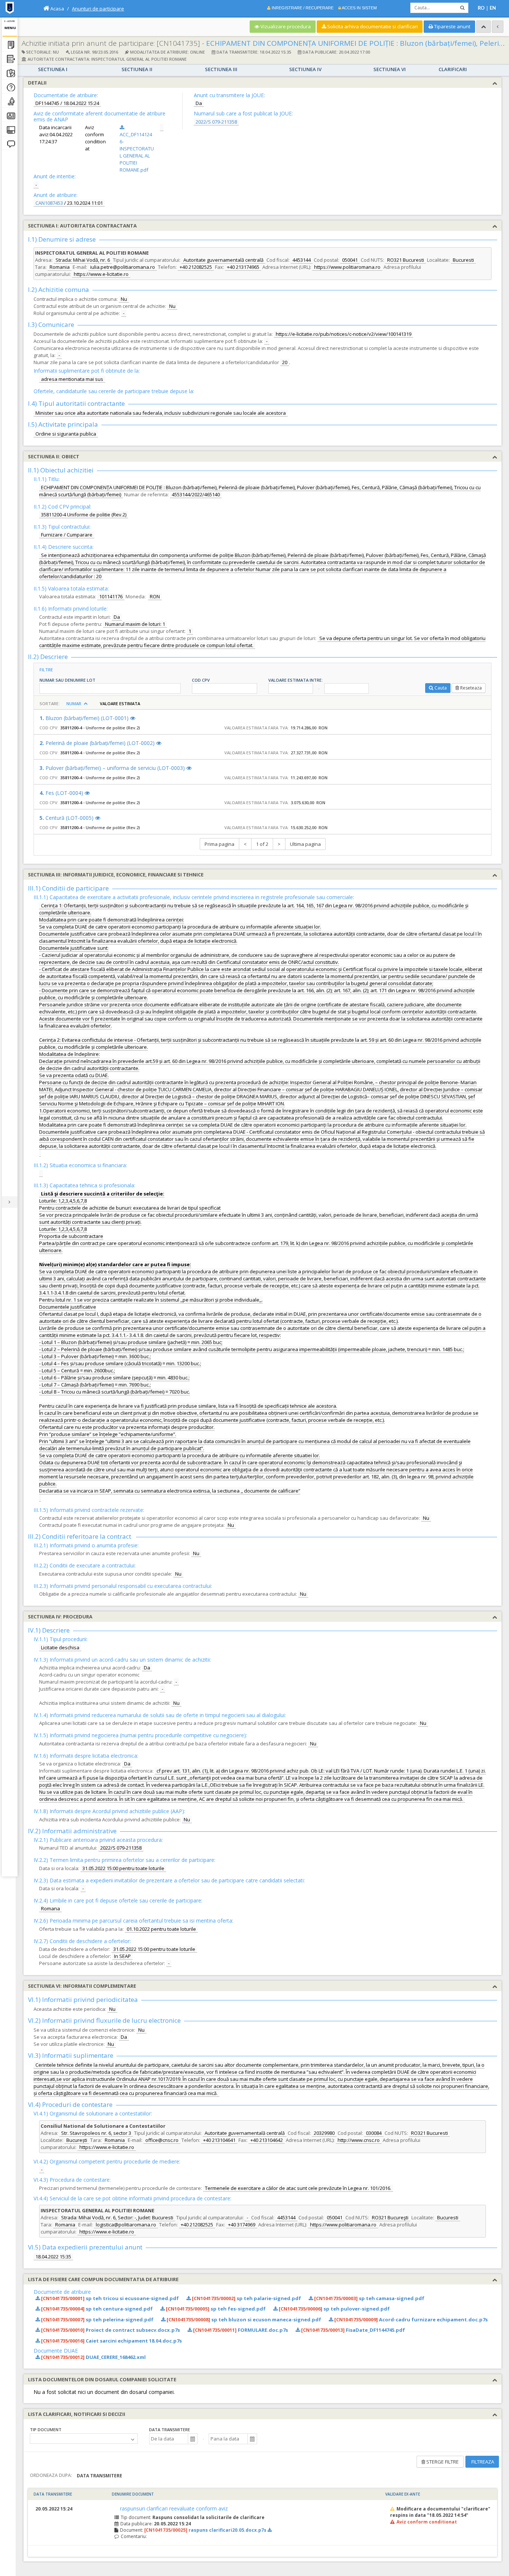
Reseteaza (471, 688)
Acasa (57, 9)
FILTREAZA (482, 2462)
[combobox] (169, 2439)
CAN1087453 (49, 203)
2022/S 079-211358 (216, 122)
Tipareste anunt (452, 26)
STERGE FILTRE (442, 2462)
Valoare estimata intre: (295, 680)
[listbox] (84, 2439)
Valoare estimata (121, 704)
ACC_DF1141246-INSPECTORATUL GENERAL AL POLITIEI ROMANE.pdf (137, 152)
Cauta (441, 688)
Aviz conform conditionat (427, 2522)
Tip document (46, 2429)
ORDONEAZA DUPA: (51, 2475)
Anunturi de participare (98, 9)
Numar (74, 704)
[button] (192, 2439)
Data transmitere (170, 2429)
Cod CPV (201, 680)
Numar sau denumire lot (67, 680)
